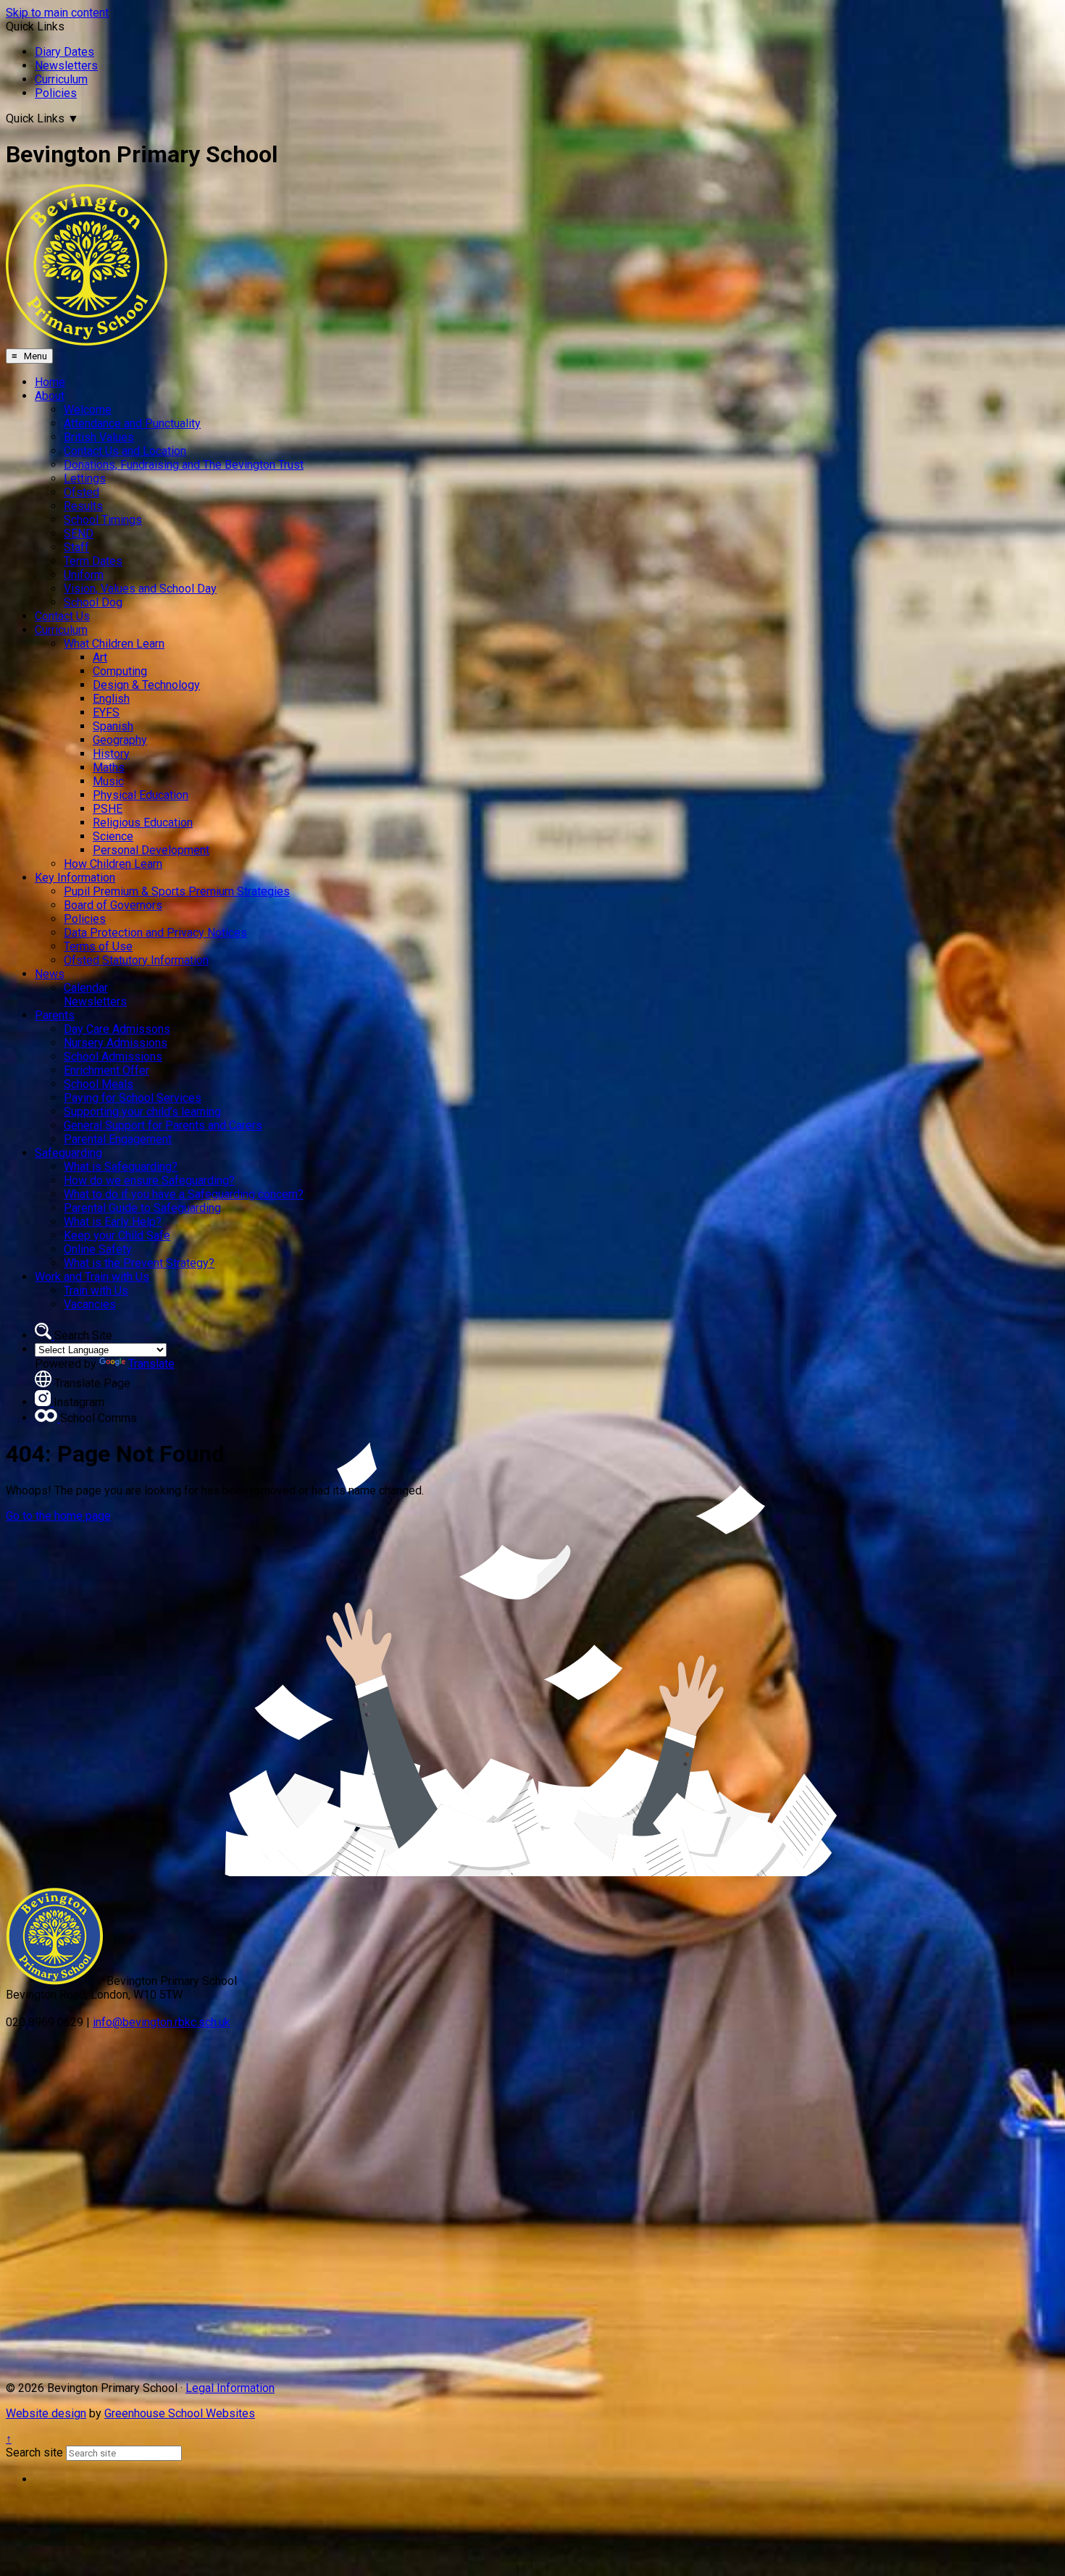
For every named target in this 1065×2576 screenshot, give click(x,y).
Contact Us (62, 616)
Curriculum (61, 79)
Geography (120, 740)
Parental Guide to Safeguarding (142, 1208)
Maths (109, 768)
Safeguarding (68, 1153)
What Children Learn (114, 644)
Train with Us (96, 1291)
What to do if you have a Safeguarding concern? (184, 1194)
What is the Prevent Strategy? (139, 1263)
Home (50, 382)
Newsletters (66, 66)
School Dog (93, 602)
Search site (34, 2452)
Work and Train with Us (92, 1277)
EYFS (106, 712)
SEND (79, 534)
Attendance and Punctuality (132, 423)
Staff (76, 547)
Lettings (85, 478)
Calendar (86, 988)
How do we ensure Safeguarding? (149, 1180)
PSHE (108, 809)
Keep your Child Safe (117, 1235)
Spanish (113, 726)
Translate (151, 1364)
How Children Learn (113, 864)
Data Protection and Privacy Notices (155, 933)
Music (108, 781)
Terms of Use (98, 946)
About (50, 396)
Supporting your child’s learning (142, 1112)
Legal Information (230, 2388)
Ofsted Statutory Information (136, 960)
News (50, 974)
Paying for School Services (133, 1098)
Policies (56, 93)
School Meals (99, 1084)
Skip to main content (57, 13)
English (111, 699)
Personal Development (151, 850)
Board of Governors (113, 905)
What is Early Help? (113, 1222)
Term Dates (93, 561)
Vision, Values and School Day (140, 589)
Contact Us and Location (125, 451)
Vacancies (90, 1304)
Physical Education (141, 795)
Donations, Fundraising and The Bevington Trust (184, 465)
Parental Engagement (118, 1139)
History (111, 754)
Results (83, 506)
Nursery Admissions (116, 1043)
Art (100, 657)
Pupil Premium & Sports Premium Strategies (177, 891)
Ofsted (82, 492)
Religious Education (143, 823)
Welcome (88, 410)
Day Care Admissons (117, 1029)
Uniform (84, 575)
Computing (120, 671)
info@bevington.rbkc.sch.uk (162, 2022)
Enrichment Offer (106, 1070)
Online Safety (98, 1249)
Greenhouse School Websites (180, 2413)
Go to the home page (58, 1516)
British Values (99, 437)
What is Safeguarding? (121, 1167)
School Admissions (113, 1057)
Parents (55, 1015)
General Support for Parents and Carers (163, 1125)
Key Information (75, 878)
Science (113, 836)
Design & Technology (146, 685)
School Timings (103, 520)
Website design (46, 2413)
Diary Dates (64, 52)
